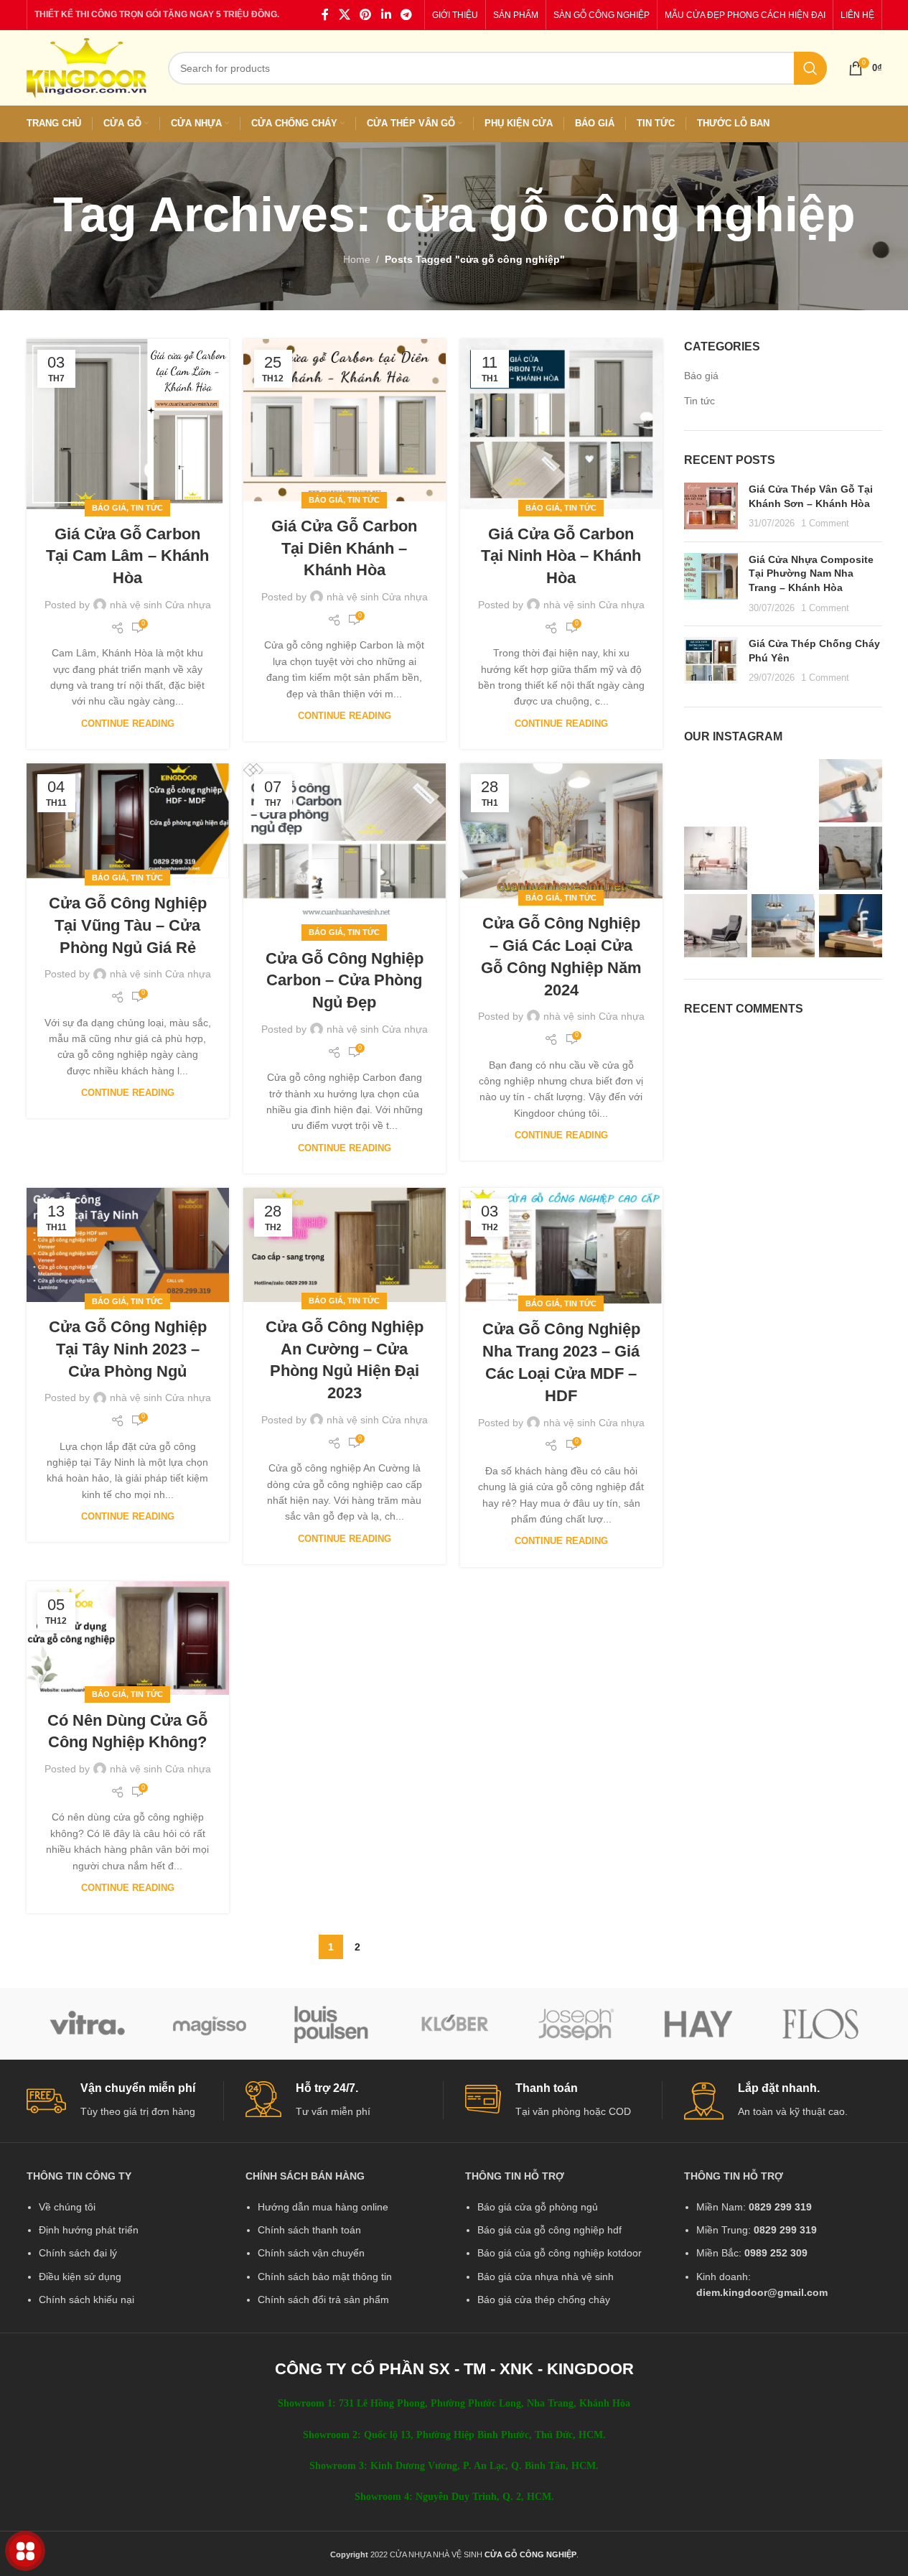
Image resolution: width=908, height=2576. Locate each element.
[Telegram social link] (406, 15)
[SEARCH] (810, 68)
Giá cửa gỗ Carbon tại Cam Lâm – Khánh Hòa (127, 556)
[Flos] (820, 2024)
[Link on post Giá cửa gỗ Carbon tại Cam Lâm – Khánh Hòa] (128, 424)
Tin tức (147, 508)
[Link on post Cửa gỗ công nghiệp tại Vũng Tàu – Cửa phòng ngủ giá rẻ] (128, 821)
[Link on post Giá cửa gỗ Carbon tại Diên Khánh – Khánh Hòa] (345, 420)
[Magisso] (210, 2024)
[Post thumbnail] (711, 507)
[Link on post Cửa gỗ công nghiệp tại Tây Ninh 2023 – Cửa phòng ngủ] (128, 1245)
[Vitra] (88, 2024)
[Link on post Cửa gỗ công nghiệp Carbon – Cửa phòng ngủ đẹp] (345, 848)
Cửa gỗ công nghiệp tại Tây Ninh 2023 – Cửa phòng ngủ (128, 1349)
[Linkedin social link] (386, 15)
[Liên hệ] (25, 2551)
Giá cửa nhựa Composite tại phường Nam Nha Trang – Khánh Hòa (811, 573)
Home (357, 259)
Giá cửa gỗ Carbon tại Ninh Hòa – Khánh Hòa (561, 556)
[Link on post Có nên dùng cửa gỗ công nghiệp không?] (128, 1638)
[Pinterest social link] (366, 15)
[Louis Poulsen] (332, 2024)
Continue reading (128, 724)
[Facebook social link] (325, 15)
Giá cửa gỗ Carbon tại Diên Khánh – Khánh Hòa (344, 548)
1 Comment (825, 524)
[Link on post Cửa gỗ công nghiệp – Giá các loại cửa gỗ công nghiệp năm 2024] (561, 831)
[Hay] (698, 2024)
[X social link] (344, 15)
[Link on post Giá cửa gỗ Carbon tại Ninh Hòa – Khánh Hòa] (561, 424)
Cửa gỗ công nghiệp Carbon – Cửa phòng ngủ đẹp (345, 981)
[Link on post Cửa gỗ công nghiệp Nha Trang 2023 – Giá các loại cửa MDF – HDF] (561, 1246)
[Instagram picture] (716, 791)
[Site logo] (86, 67)
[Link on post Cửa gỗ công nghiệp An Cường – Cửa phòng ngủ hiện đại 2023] (345, 1245)
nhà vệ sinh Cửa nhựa (160, 605)
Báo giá (109, 508)
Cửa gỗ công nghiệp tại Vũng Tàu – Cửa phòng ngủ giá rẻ (128, 925)
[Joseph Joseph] (576, 2024)
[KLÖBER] (454, 2024)
